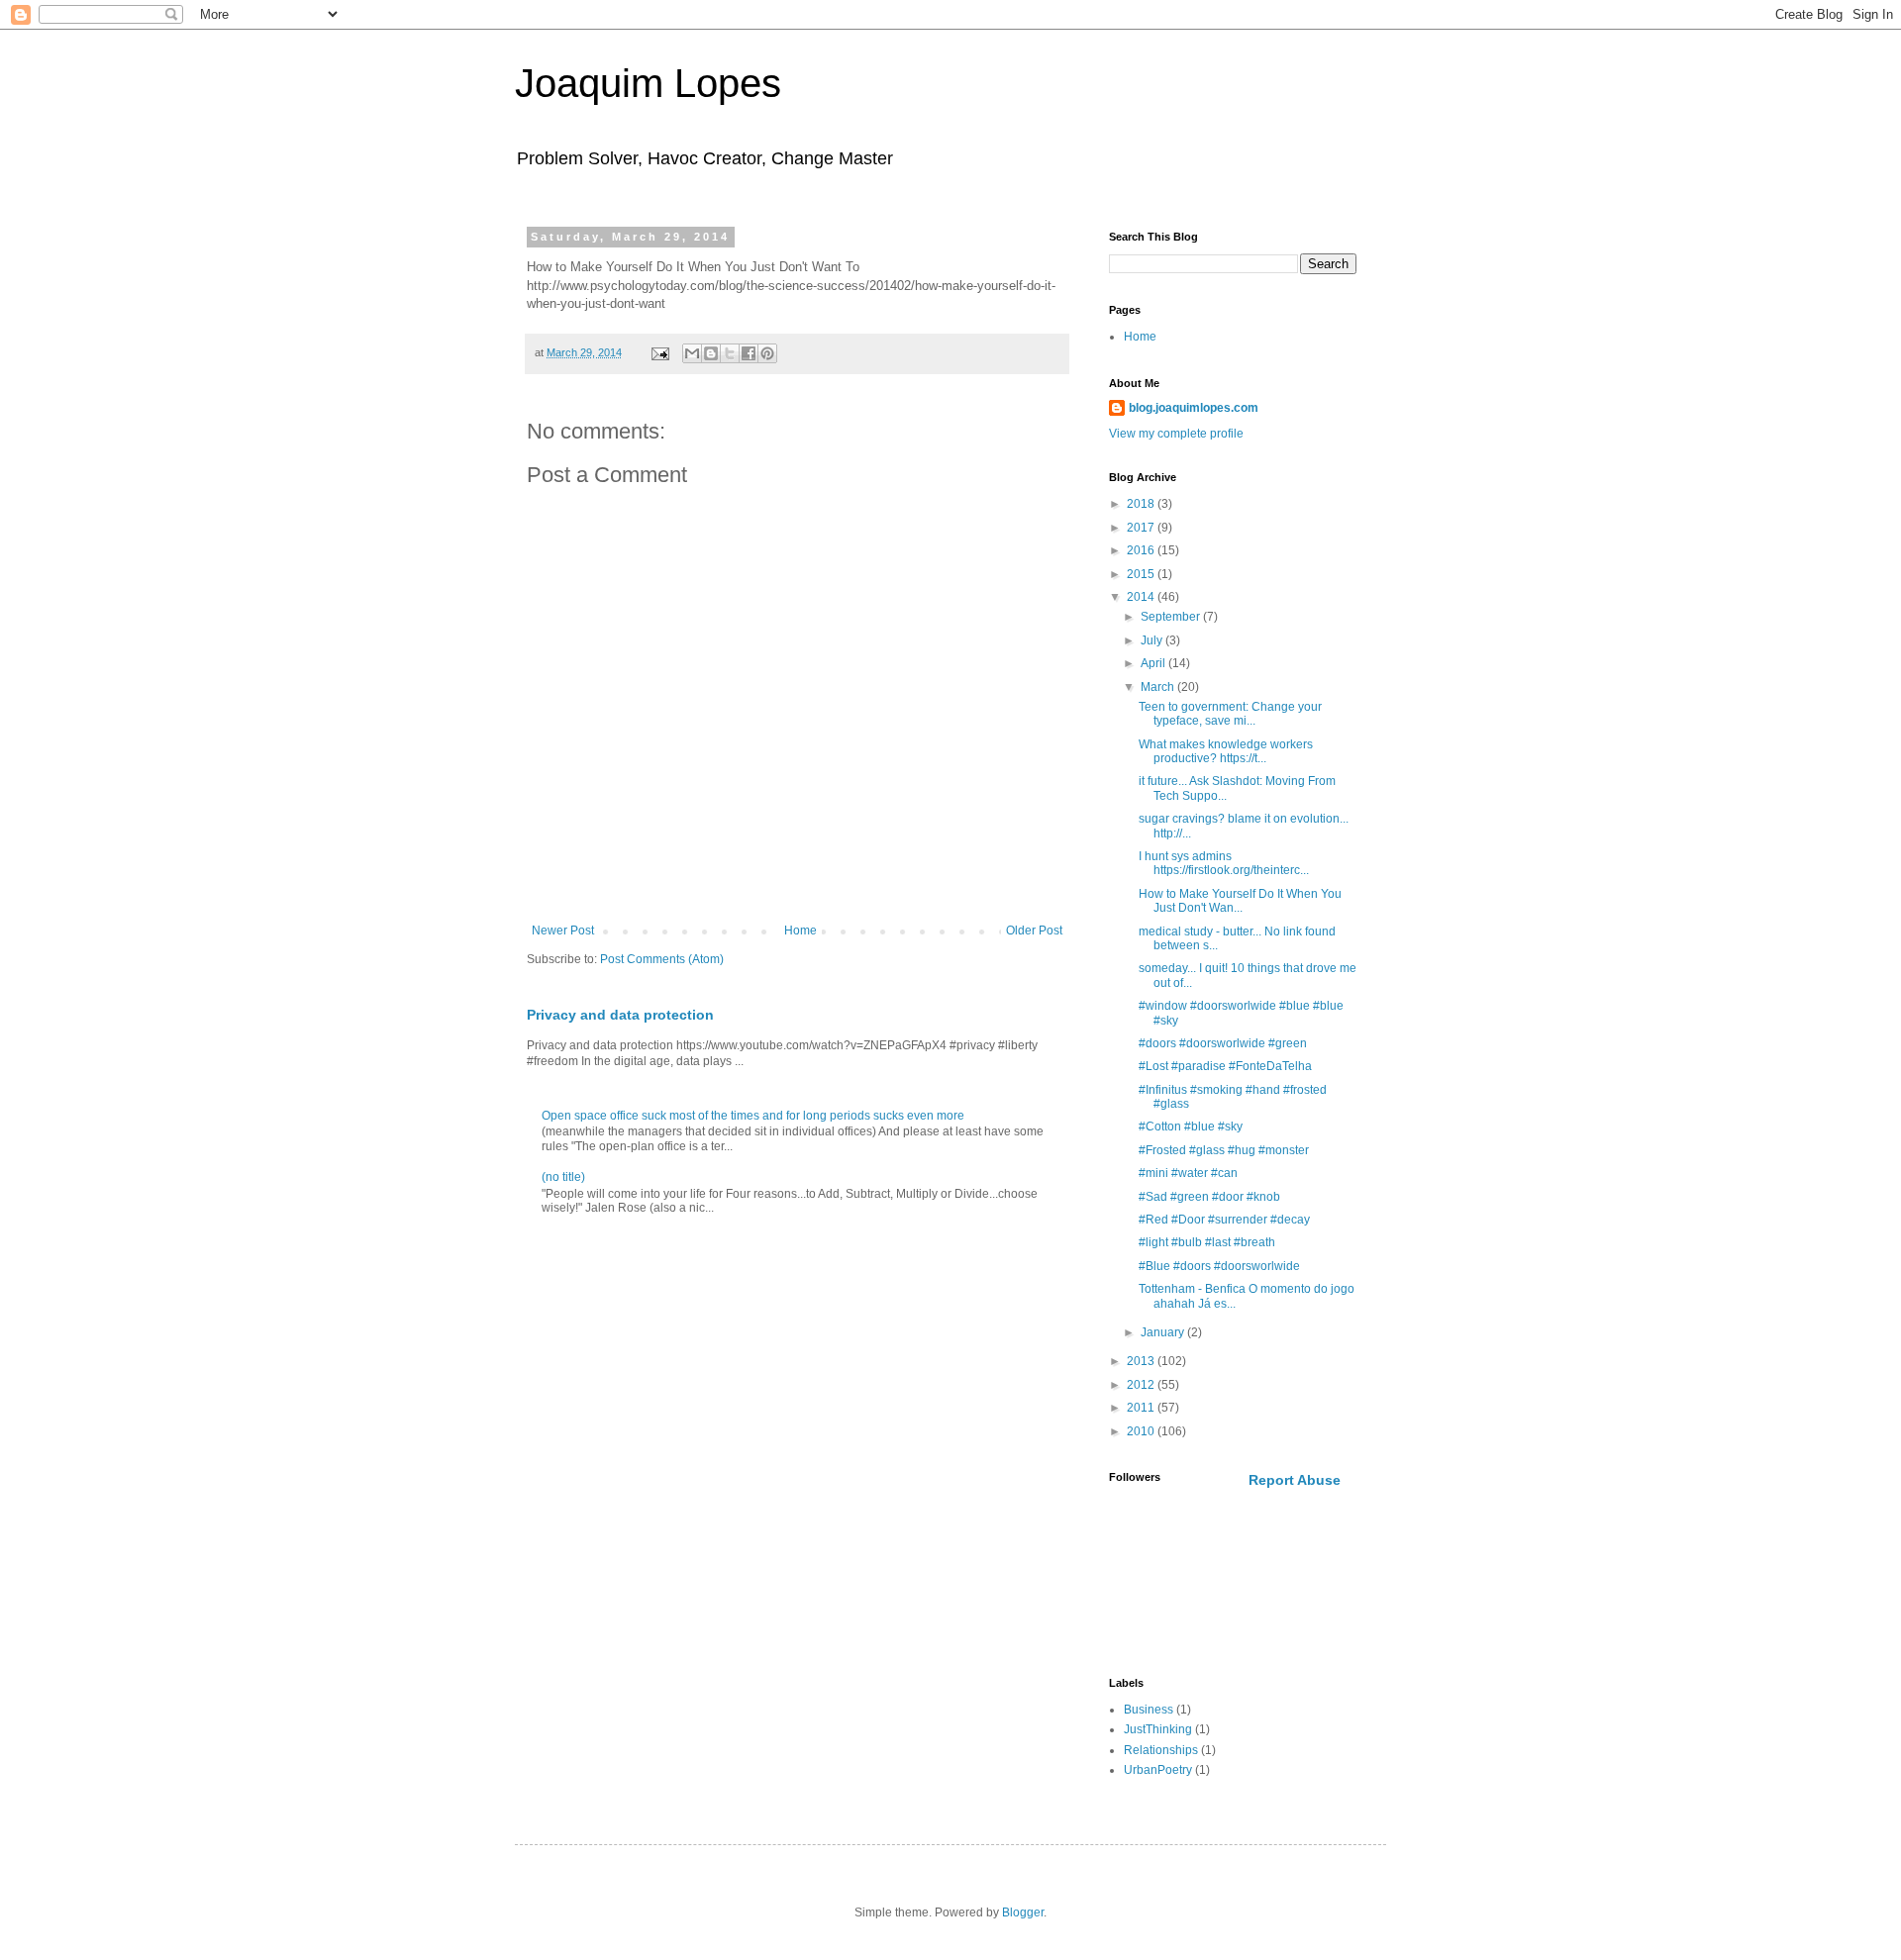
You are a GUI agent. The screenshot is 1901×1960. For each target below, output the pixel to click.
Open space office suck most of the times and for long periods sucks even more (753, 1116)
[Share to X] (730, 353)
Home (800, 931)
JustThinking (1158, 1729)
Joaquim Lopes (648, 83)
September (1172, 617)
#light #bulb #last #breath (1207, 1242)
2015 (1142, 574)
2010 (1142, 1431)
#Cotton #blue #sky (1191, 1127)
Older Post (1034, 931)
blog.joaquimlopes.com (1194, 408)
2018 (1142, 504)
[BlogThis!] (711, 353)
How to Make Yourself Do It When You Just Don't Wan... (1240, 901)
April (1154, 663)
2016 (1142, 550)
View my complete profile (1176, 434)
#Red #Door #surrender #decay (1224, 1220)
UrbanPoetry (1158, 1770)
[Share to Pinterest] (767, 353)
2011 (1142, 1408)
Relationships (1161, 1750)
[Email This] (692, 353)
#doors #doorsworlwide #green (1223, 1043)
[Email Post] (659, 352)
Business (1149, 1710)
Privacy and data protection (620, 1015)
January (1164, 1332)
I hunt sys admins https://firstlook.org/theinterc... (1224, 863)
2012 (1142, 1385)
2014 (1142, 597)
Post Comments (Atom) (662, 959)
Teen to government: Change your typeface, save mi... (1230, 714)
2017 (1142, 528)
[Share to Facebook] (749, 353)
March (1159, 687)
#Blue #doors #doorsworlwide (1219, 1266)
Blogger (1023, 1912)
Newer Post (563, 931)
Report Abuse (1295, 1480)
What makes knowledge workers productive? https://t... (1226, 751)
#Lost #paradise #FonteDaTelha (1225, 1066)
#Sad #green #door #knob (1209, 1197)
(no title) (563, 1177)
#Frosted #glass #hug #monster (1224, 1150)
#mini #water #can (1188, 1173)
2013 (1142, 1361)
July (1153, 640)
